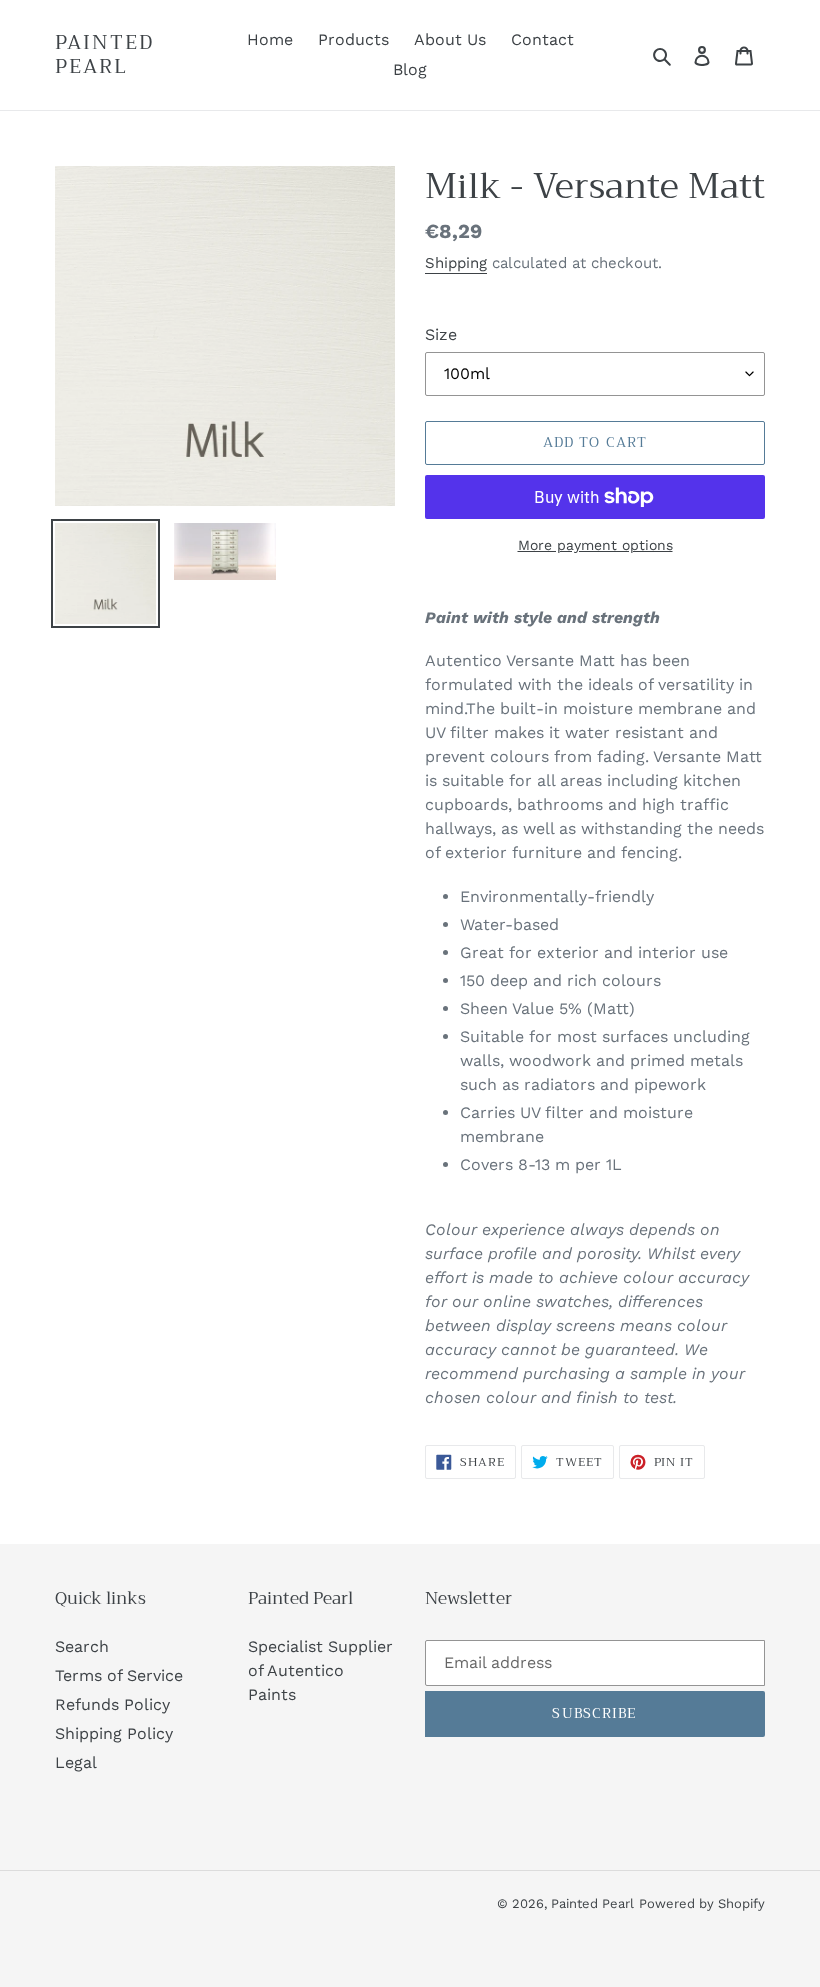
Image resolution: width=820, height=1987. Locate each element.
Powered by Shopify (702, 1903)
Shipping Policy (114, 1733)
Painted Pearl (104, 55)
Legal (76, 1762)
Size (441, 334)
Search (82, 1646)
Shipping (456, 263)
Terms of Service (119, 1675)
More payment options (595, 545)
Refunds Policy (112, 1704)
